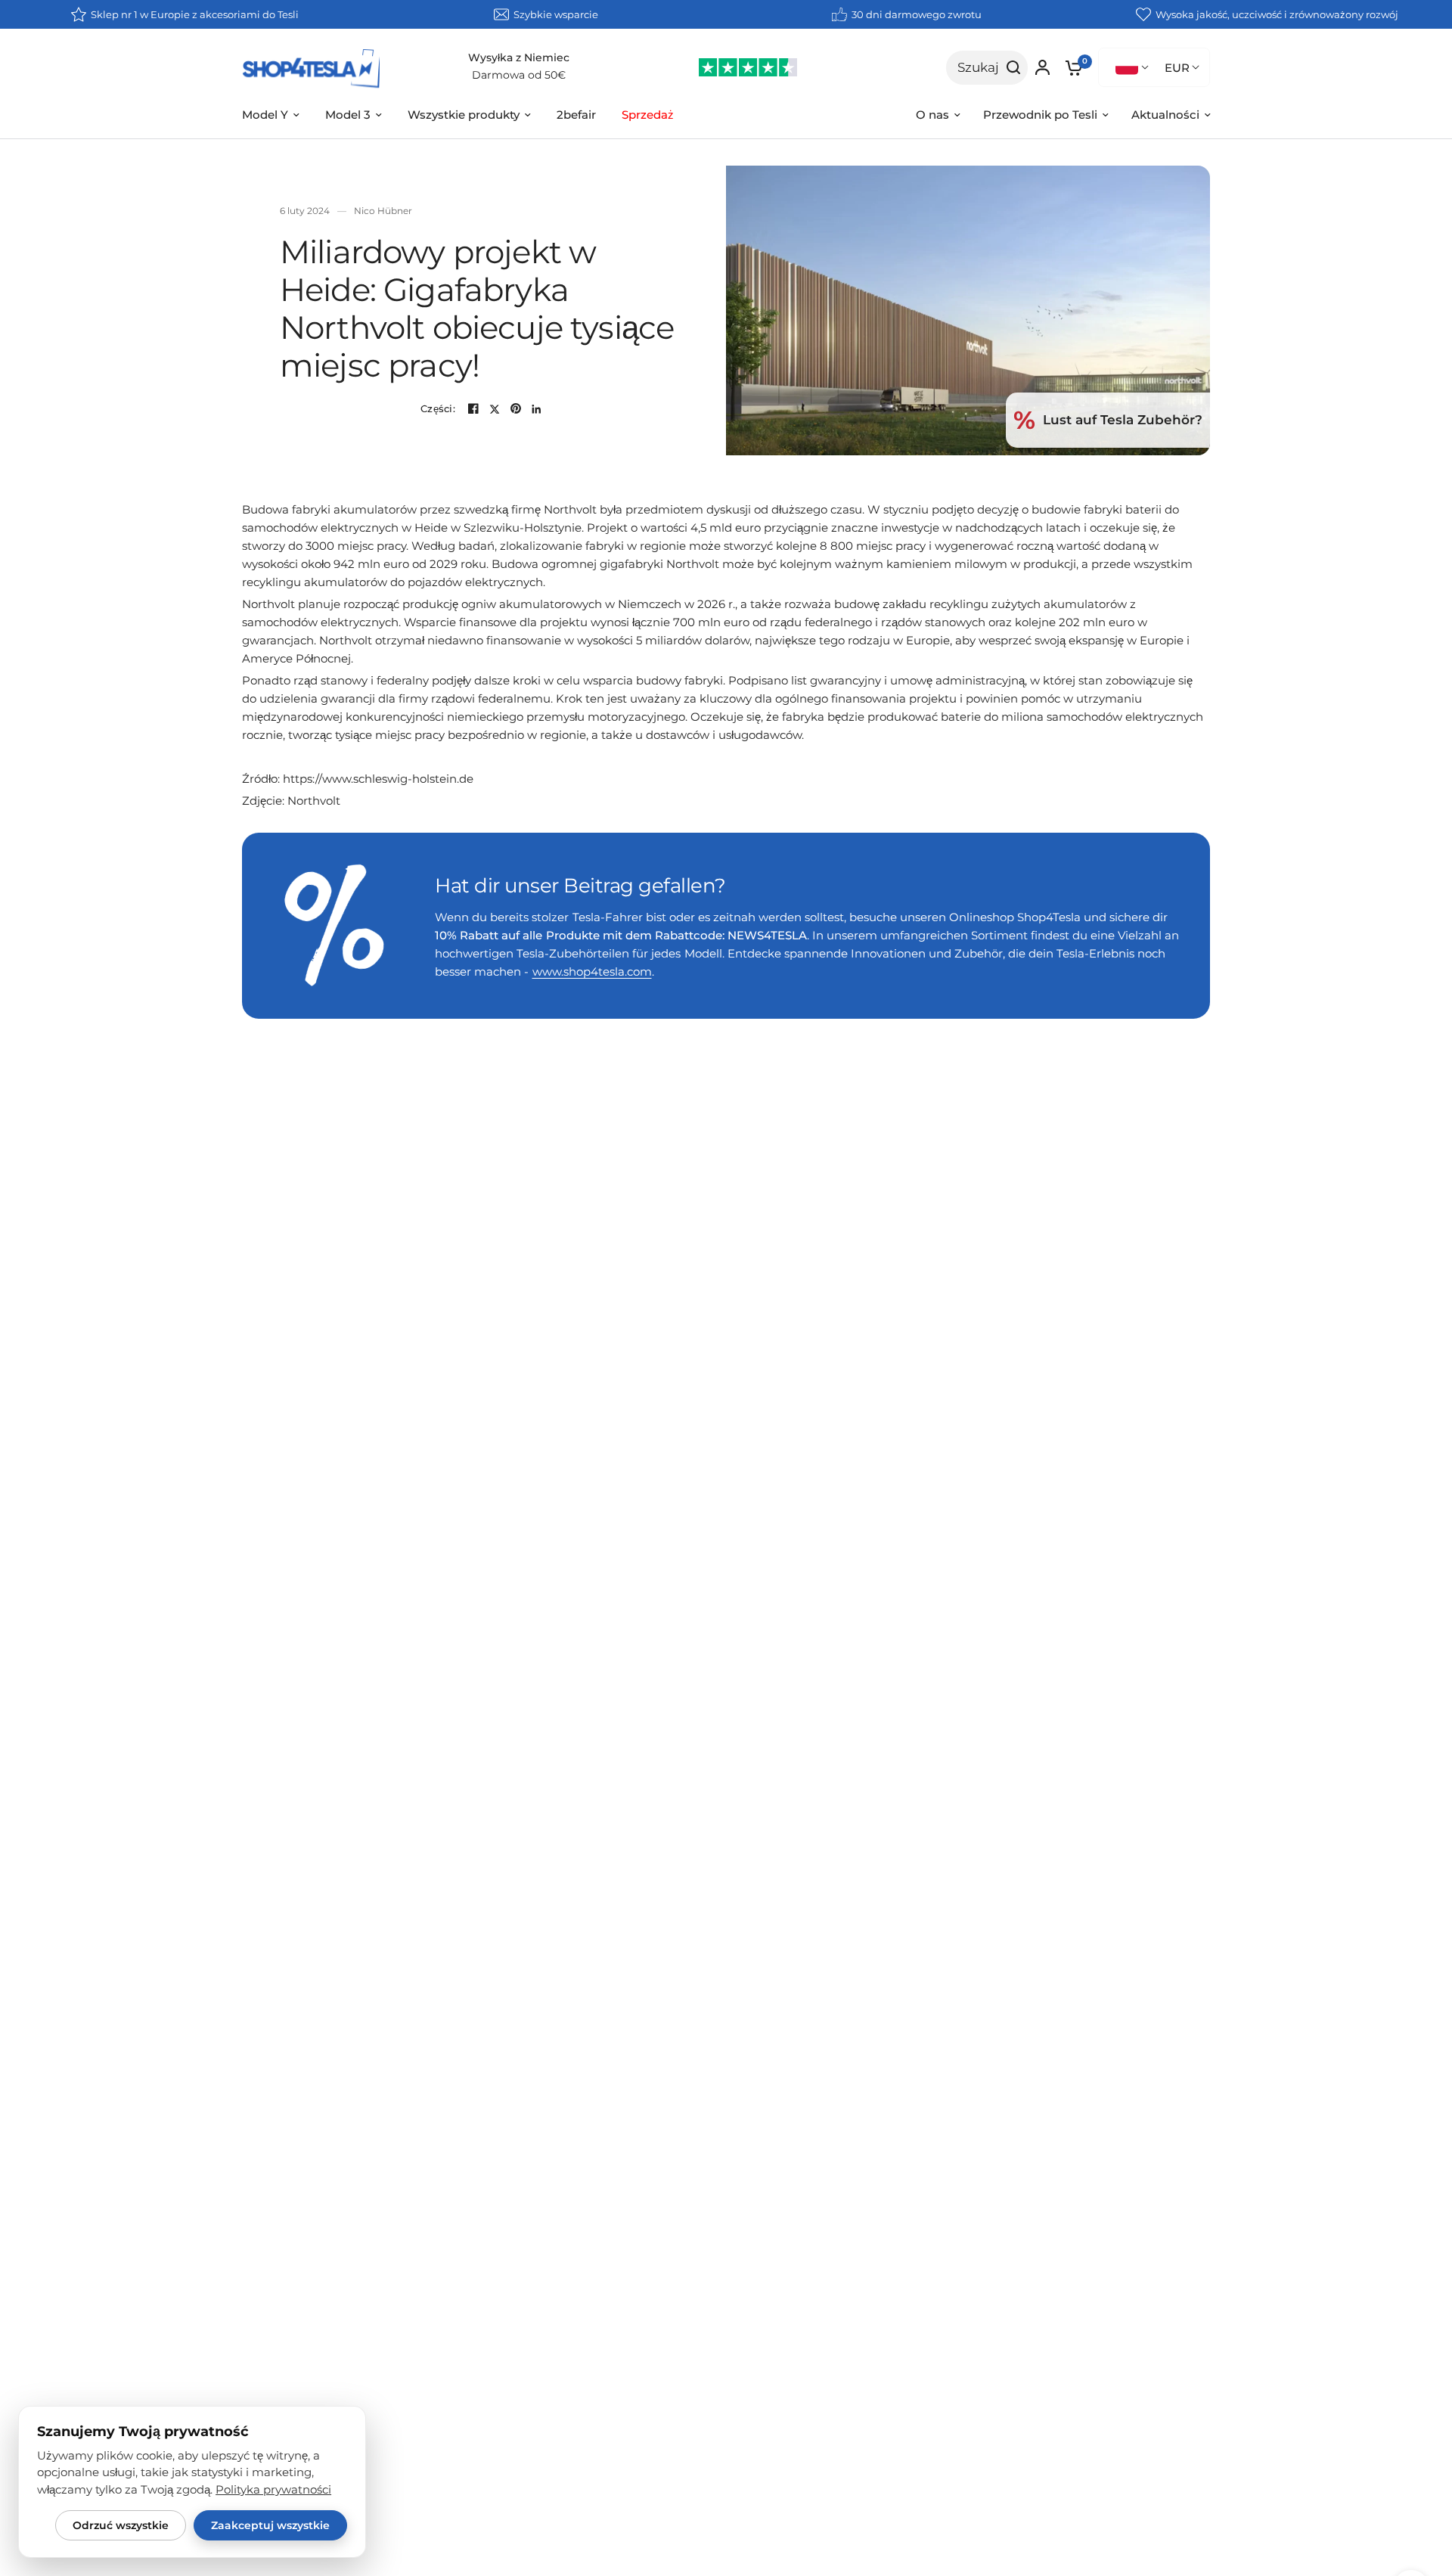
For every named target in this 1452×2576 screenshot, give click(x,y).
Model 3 (348, 115)
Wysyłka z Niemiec (519, 57)
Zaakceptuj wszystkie (270, 2525)
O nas (932, 115)
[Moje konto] (1042, 67)
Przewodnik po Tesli (1040, 115)
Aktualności (1165, 115)
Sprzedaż (648, 115)
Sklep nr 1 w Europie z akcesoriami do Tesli (195, 14)
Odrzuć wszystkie (121, 2525)
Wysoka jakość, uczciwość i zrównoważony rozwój (1277, 14)
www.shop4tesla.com (592, 971)
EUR (1177, 68)
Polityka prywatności (273, 2490)
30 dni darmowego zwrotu (917, 14)
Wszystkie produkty (464, 115)
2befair (576, 115)
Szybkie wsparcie (556, 14)
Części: (438, 409)
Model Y (265, 115)
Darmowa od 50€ (519, 75)
